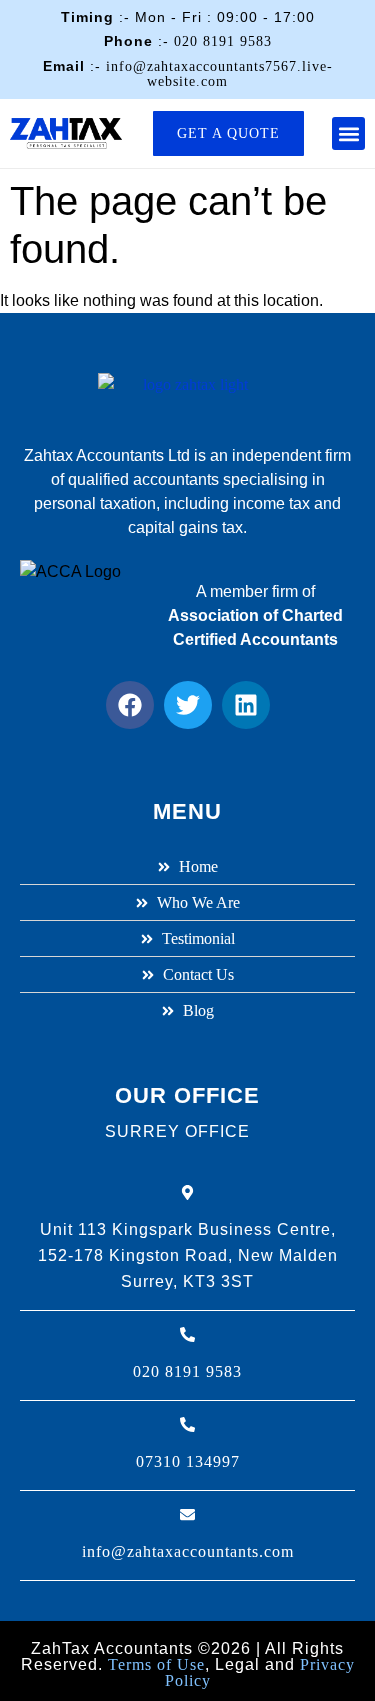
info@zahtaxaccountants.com (188, 1551)
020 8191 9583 (223, 41)
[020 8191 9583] (187, 1334)
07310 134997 (188, 1461)
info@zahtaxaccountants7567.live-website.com (219, 74)
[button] (348, 133)
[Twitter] (188, 705)
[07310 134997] (187, 1424)
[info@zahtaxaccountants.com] (187, 1514)
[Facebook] (130, 705)
